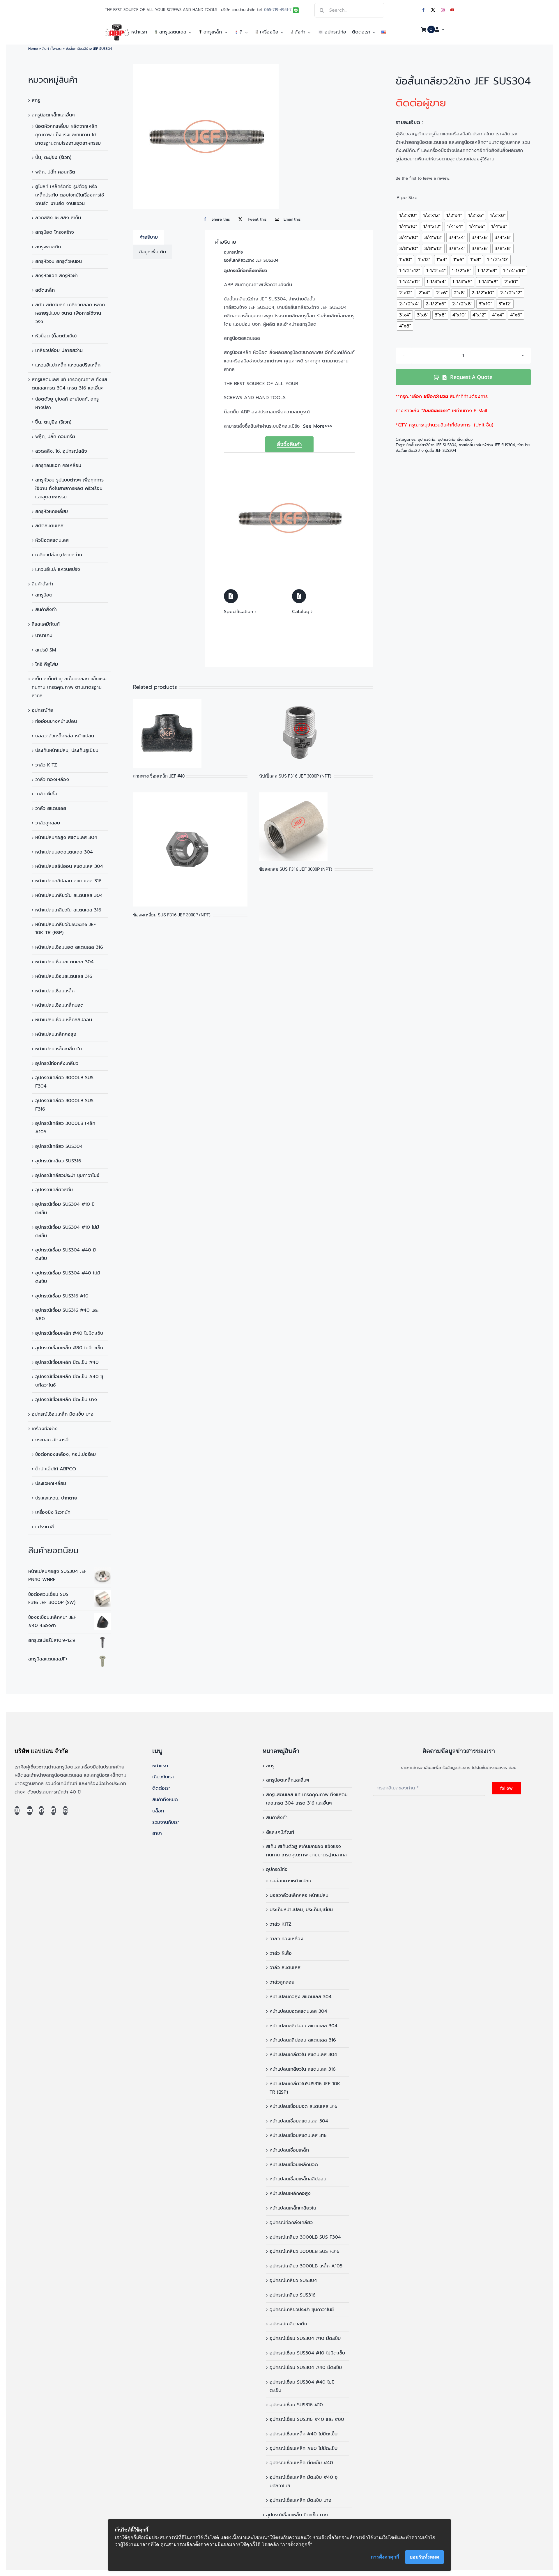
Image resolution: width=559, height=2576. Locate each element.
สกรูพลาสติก (48, 247)
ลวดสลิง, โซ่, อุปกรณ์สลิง (61, 451)
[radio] (408, 215)
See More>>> (318, 426)
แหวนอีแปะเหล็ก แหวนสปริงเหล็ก (68, 365)
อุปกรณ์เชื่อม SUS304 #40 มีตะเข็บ (306, 2368)
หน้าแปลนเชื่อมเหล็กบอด (59, 1005)
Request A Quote (471, 377)
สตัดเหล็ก (45, 290)
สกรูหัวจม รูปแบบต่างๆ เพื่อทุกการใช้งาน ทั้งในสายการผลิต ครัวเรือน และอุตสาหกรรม (69, 488)
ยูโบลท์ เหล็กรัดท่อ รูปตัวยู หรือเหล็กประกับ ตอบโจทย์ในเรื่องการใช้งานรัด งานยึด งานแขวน (70, 195)
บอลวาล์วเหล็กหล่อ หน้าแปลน (65, 736)
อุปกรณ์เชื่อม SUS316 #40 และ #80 (307, 2419)
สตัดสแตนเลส (49, 526)
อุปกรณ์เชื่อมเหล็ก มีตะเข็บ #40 (67, 1362)
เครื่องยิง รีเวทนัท (53, 1512)
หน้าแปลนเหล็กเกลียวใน (59, 1049)
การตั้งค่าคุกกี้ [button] (385, 2557)
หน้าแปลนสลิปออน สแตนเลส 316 (68, 881)
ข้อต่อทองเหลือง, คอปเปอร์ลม (66, 1454)
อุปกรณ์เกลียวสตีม (54, 1190)
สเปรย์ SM (46, 650)
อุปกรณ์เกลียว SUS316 (58, 1161)
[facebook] (423, 10)
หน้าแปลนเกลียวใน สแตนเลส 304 (69, 895)
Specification (239, 612)
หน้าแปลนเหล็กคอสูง (56, 1034)
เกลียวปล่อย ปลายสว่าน (59, 350)
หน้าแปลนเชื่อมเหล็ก (55, 991)
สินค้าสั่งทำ (43, 584)
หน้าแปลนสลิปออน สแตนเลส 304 (69, 866)
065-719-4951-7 (278, 10)
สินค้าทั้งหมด (52, 49)
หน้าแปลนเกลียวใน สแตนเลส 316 (68, 910)
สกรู (36, 100)
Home (33, 49)
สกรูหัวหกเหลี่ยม (52, 511)
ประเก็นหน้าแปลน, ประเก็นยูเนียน (67, 750)
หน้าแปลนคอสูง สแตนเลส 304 (66, 838)
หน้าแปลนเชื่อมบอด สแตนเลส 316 (69, 947)
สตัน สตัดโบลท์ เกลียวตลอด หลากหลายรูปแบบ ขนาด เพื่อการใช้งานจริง (70, 313)
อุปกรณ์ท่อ (43, 710)
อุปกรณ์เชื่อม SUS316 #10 (62, 1296)
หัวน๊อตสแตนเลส (52, 540)
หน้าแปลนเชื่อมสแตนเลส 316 (64, 976)
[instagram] (443, 10)
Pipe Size (407, 198)
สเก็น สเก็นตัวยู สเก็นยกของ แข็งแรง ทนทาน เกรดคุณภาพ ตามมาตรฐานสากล (69, 687)
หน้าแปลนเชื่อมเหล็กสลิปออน (64, 1020)
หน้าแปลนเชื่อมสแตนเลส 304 (64, 962)
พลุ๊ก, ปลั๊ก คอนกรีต (55, 172)
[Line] (65, 1811)
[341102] (206, 137)
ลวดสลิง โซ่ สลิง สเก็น (58, 218)
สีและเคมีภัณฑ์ (46, 624)
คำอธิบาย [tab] (149, 237)
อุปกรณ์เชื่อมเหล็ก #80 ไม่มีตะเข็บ (69, 1348)
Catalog (301, 612)
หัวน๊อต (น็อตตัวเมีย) (56, 336)
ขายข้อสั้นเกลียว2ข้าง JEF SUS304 (487, 445)
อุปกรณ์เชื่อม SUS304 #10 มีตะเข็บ (305, 2338)
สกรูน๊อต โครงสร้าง (55, 232)
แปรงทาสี (45, 1527)
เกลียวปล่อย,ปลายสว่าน (59, 555)
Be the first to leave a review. (423, 178)
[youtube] (452, 10)
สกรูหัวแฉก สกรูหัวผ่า (56, 276)
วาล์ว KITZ (46, 765)
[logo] (117, 27)
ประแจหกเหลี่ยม (51, 1483)
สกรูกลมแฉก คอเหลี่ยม (58, 465)
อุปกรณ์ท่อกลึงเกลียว (57, 1063)
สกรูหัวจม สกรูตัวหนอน (59, 261)
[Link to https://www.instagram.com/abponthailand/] (17, 1811)
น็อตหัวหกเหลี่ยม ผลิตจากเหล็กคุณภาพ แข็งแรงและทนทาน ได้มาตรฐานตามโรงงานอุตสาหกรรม (68, 135)
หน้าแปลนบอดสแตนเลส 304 (64, 852)
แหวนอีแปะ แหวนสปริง (58, 569)
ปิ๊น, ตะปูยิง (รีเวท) (53, 157)
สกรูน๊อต (44, 595)
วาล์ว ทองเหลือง (52, 780)
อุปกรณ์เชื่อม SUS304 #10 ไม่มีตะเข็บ (307, 2353)
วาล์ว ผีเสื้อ (46, 794)
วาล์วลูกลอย (48, 823)
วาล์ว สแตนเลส (51, 808)
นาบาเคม (44, 635)
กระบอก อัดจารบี (52, 1440)
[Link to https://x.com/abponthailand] (53, 1811)
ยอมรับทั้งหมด (424, 2557)
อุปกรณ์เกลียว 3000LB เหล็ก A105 (306, 2266)
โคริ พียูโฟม (47, 664)
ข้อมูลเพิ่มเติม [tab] (153, 252)
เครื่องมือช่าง (45, 1429)
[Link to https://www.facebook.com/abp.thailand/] (41, 1811)
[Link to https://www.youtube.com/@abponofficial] (30, 1811)
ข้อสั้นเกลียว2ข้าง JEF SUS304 (431, 445)
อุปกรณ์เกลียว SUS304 (59, 1146)
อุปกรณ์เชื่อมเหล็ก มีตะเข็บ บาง (66, 1400)
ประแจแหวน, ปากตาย (56, 1498)
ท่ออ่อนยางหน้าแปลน (56, 721)
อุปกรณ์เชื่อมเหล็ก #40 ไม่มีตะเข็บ (69, 1333)
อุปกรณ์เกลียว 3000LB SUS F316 (305, 2251)
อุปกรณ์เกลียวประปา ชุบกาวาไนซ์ (67, 1175)
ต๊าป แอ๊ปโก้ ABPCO (56, 1469)
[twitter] (433, 10)
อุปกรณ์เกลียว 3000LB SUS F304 (305, 2237)
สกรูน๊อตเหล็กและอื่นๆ (53, 115)
